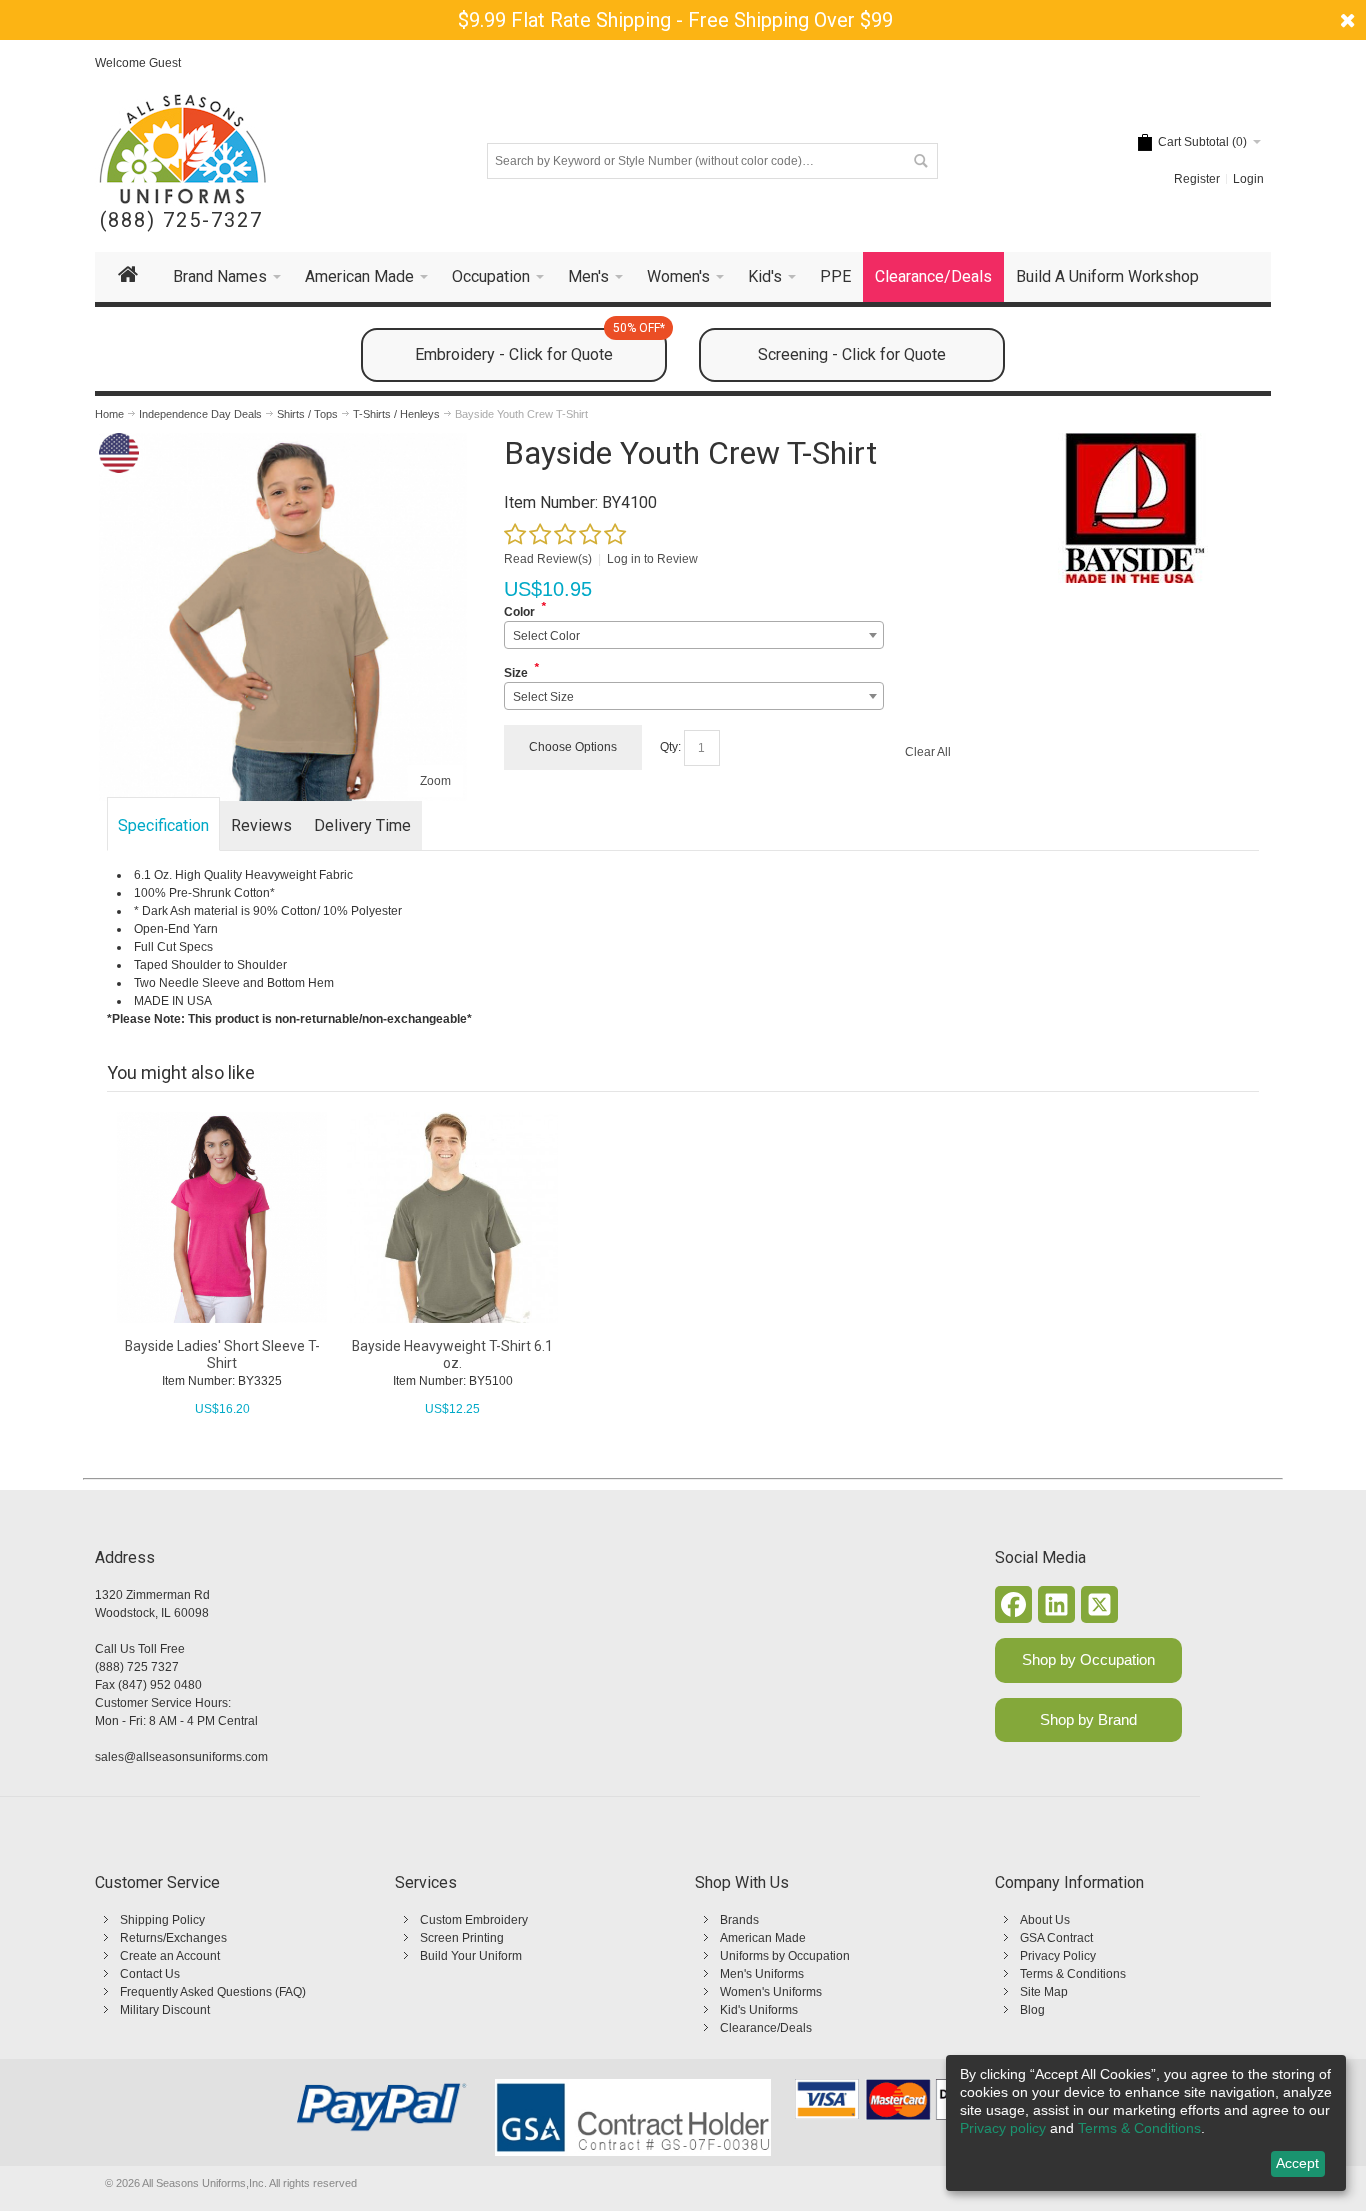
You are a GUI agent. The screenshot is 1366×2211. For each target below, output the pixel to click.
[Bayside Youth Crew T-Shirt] (283, 442)
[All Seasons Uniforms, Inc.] (182, 149)
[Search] (920, 161)
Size (516, 673)
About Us (1045, 1920)
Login (1248, 179)
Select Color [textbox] (546, 636)
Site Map (1044, 1992)
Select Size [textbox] (543, 697)
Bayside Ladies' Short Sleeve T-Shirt (222, 1354)
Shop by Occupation (1088, 1659)
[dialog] (1146, 2123)
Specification (163, 825)
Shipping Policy (162, 1920)
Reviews (261, 825)
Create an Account (170, 1956)
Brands (739, 1920)
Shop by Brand (1088, 1719)
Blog (1032, 2010)
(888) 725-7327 (181, 220)
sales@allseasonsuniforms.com (181, 1757)
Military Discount (165, 2010)
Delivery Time (362, 825)
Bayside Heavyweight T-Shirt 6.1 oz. (452, 1354)
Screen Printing (462, 1938)
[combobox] (693, 635)
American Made (763, 1938)
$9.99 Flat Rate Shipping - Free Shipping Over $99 (675, 20)
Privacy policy (1003, 2128)
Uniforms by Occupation (785, 1956)
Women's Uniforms (771, 1992)
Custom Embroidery (474, 1920)
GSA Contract (1056, 1938)
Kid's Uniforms (759, 2010)
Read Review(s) (548, 559)
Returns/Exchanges (173, 1938)
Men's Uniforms (762, 1974)
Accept (1297, 2163)
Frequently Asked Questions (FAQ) (213, 1992)
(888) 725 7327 (137, 1667)
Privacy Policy (1058, 1956)
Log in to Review (652, 559)
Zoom (435, 781)
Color (519, 612)
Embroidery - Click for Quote (540, 346)
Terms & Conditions (1073, 1974)
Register (1197, 179)
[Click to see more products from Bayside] (1132, 508)
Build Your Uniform (471, 1956)
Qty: (670, 747)
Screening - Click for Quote (852, 354)
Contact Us (150, 1974)
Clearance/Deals (766, 2028)
